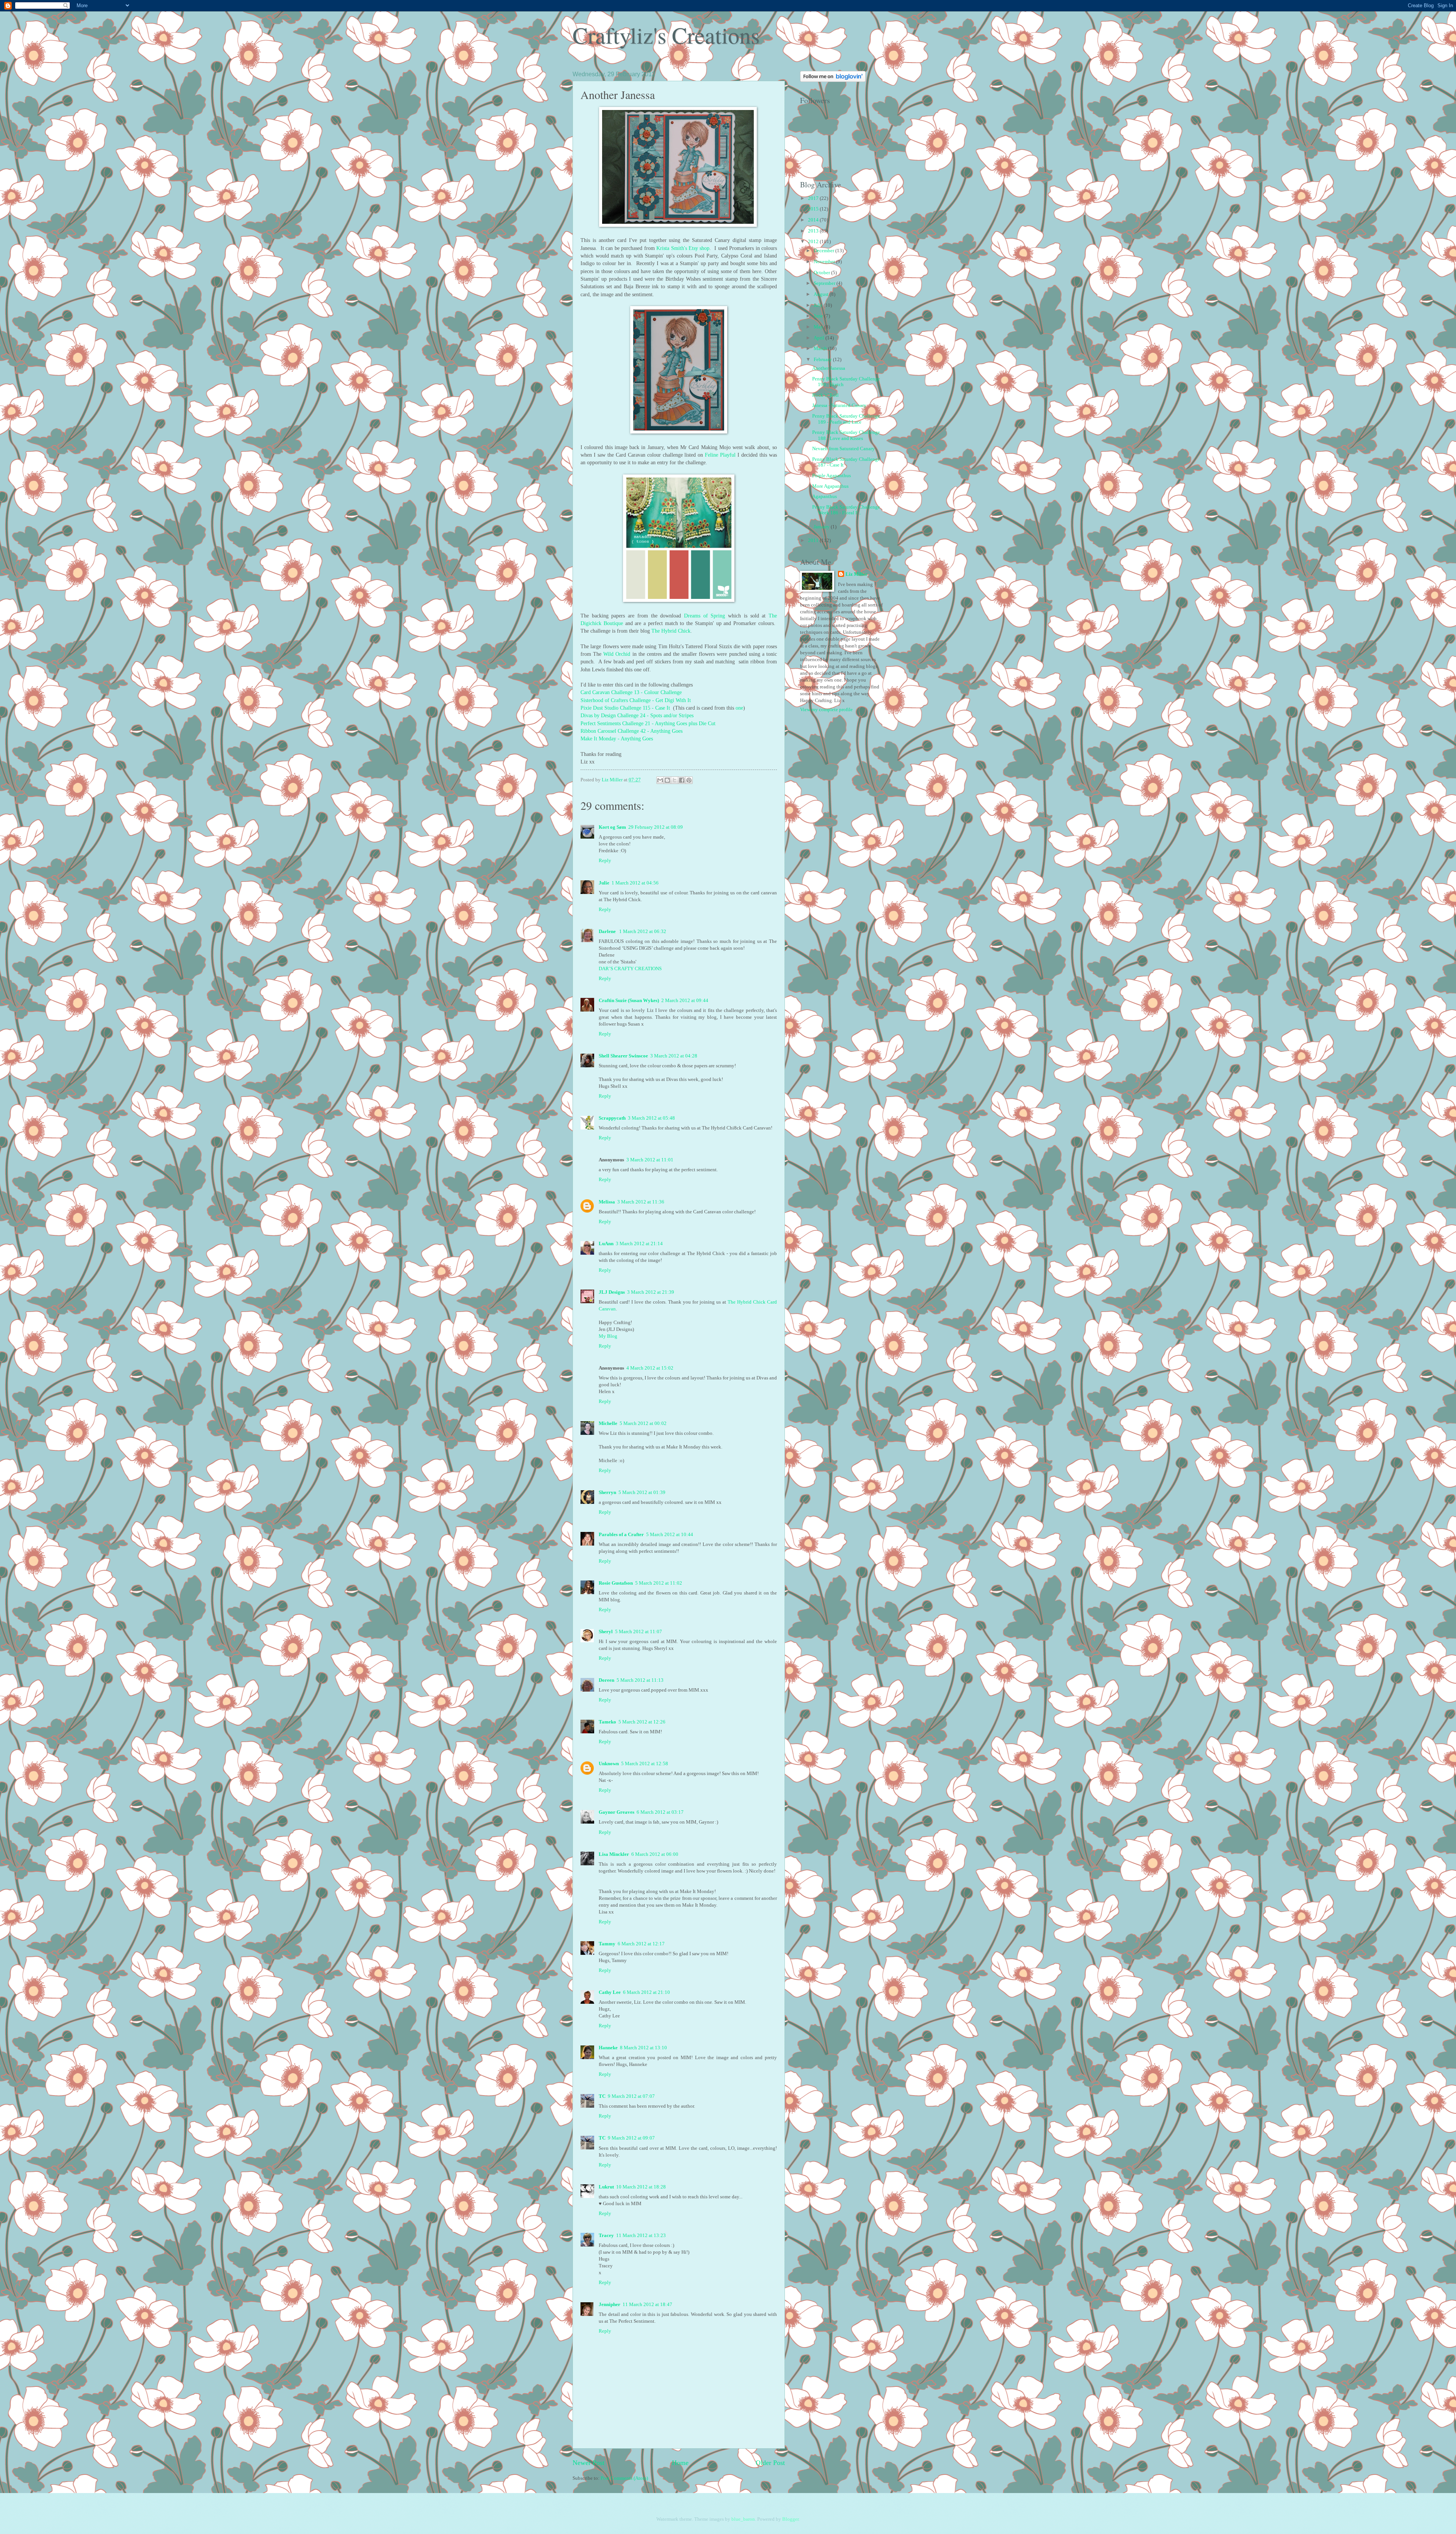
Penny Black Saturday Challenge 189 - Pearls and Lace (846, 419)
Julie (604, 883)
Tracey (606, 2236)
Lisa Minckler (614, 1854)
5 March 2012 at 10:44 (670, 1535)
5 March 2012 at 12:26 (642, 1722)
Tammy (607, 1944)
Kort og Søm (612, 827)
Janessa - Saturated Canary (839, 405)
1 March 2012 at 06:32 (643, 932)
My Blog (608, 1336)
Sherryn (607, 1492)
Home (680, 2463)
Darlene (608, 932)
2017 (814, 198)
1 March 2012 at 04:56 (635, 883)
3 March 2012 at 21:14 (639, 1244)
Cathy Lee (610, 1992)
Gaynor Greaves (617, 1812)
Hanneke (608, 2048)
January (822, 527)
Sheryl (606, 1632)
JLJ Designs (612, 1292)
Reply (605, 861)
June (819, 316)
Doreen (606, 1680)
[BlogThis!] (667, 780)
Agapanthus (824, 496)
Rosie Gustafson (616, 1583)
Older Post (770, 2463)
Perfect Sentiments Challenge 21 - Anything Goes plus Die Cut (649, 723)
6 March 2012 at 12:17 (641, 1944)
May (819, 327)
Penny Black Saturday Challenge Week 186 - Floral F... (846, 510)
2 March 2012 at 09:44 (685, 1001)
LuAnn (606, 1244)
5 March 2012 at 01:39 (642, 1492)
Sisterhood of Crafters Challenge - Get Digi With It (636, 700)
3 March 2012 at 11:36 (641, 1202)
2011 (814, 540)
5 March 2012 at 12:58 (645, 1764)
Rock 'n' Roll (825, 395)
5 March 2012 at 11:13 (640, 1680)
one (739, 708)
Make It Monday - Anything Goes (617, 739)
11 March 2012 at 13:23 (641, 2236)
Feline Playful (720, 455)
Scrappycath (612, 1118)
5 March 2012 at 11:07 (639, 1632)
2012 (814, 242)
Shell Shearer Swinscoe (623, 1056)
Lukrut (606, 2187)
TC (602, 2096)
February (823, 360)
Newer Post (588, 2463)
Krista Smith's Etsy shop (683, 248)
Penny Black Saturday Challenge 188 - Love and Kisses (846, 435)
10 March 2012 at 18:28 (641, 2187)
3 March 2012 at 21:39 (651, 1292)
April (820, 338)
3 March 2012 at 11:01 (650, 1160)
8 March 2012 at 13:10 (643, 2048)
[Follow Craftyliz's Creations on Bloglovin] (833, 80)
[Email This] (660, 780)
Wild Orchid (617, 654)
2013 (814, 231)
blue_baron (743, 2519)
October (822, 273)
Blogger (790, 2519)
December (824, 251)
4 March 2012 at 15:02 (650, 1368)
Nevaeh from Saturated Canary (843, 449)
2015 (814, 209)
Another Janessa (829, 368)
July (819, 305)
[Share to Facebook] (682, 780)
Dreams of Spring (704, 616)
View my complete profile (826, 710)
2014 (814, 220)
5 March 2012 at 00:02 (643, 1423)
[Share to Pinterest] (689, 780)
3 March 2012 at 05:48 (651, 1118)
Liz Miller (857, 574)
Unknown (609, 1764)
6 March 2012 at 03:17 (660, 1812)
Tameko (607, 1722)
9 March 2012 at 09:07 (631, 2138)
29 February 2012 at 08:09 (656, 827)
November (825, 262)
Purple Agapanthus (832, 476)
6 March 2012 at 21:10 (646, 1992)
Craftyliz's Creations (666, 35)
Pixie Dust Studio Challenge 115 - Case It (625, 708)
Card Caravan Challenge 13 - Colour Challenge (631, 692)
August (822, 294)
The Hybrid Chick (671, 631)
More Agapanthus (830, 486)
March (821, 349)
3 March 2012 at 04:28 (674, 1056)
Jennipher (610, 2305)
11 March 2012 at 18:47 (647, 2305)
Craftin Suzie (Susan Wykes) (629, 1001)
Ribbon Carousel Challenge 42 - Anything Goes (632, 731)
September (825, 283)
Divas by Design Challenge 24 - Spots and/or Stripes (637, 716)
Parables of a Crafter (621, 1535)
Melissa (607, 1202)
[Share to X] (675, 780)
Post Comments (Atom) (624, 2478)
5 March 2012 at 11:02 (659, 1583)
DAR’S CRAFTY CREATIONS (630, 969)
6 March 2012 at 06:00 (655, 1854)
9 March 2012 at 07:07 (631, 2096)
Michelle (608, 1423)
